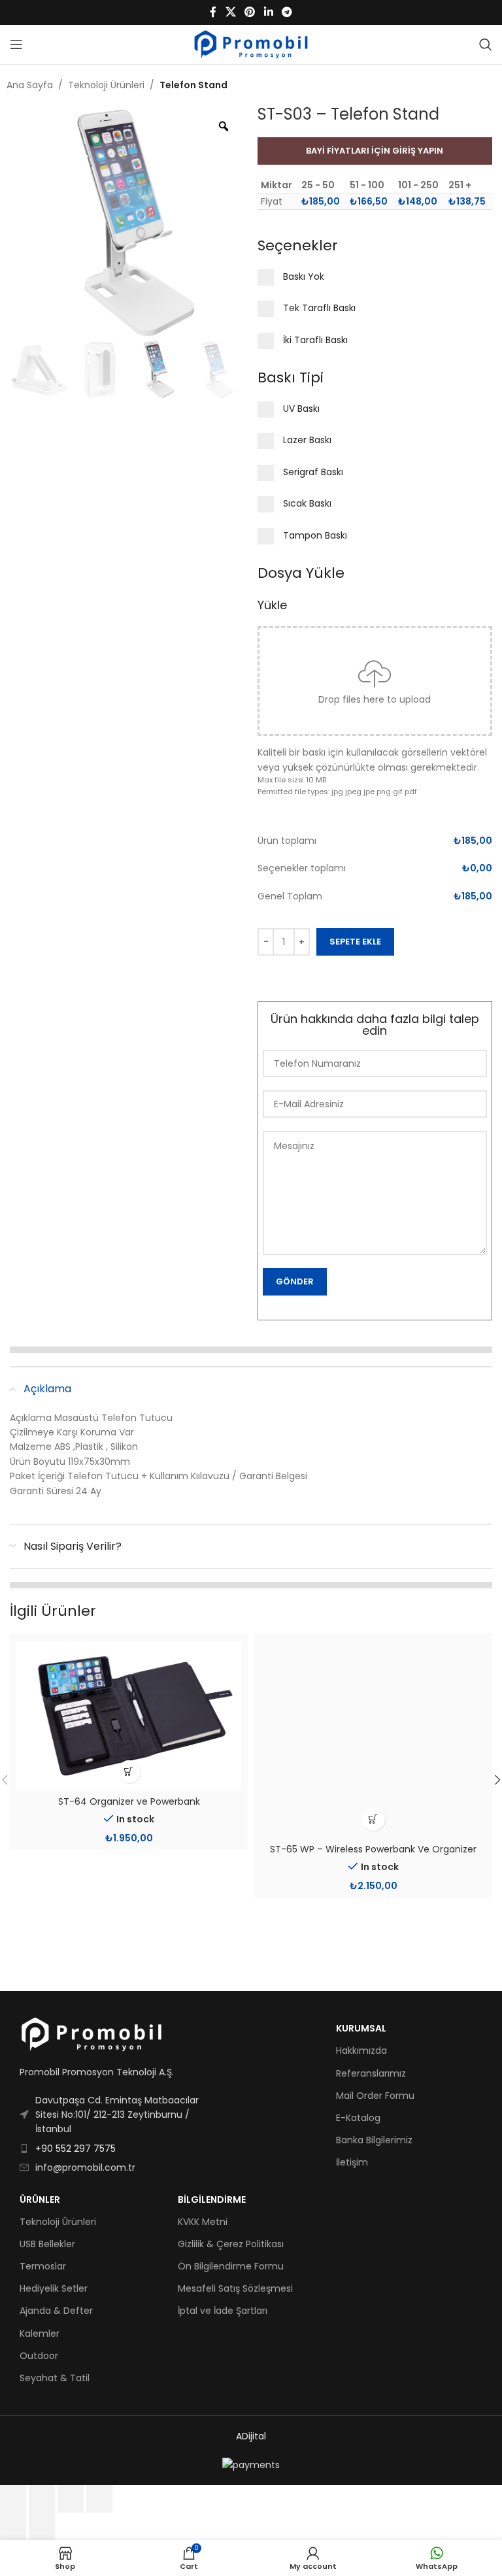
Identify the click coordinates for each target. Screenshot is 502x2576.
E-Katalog (358, 2118)
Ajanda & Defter (56, 2311)
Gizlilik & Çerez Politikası (231, 2244)
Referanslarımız (371, 2073)
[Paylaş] (71, 2499)
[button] (129, 1772)
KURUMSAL (361, 2028)
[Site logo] (251, 44)
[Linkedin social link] (268, 12)
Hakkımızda (361, 2050)
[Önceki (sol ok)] (13, 2526)
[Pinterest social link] (250, 12)
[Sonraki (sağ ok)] (42, 2526)
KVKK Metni (203, 2222)
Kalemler (40, 2333)
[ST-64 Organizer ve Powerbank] (129, 1715)
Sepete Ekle (355, 942)
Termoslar (43, 2266)
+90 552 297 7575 (75, 2149)
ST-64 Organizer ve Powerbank (129, 1801)
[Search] (486, 44)
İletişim (352, 2162)
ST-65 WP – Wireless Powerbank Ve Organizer (373, 1849)
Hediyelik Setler (54, 2288)
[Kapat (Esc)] (99, 2499)
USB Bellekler (47, 2244)
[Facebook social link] (213, 12)
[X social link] (230, 12)
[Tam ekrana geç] (42, 2499)
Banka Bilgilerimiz (374, 2140)
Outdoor (39, 2356)
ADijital (251, 2436)
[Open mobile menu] (16, 44)
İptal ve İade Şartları (223, 2311)
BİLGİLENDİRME (212, 2200)
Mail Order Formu (375, 2096)
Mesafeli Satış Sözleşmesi (235, 2288)
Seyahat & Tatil (55, 2378)
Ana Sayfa (30, 85)
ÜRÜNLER (40, 2200)
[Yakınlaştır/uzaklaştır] (13, 2499)
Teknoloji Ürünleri (106, 85)
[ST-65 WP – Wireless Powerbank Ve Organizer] (373, 1739)
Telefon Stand (193, 85)
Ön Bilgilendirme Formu (231, 2266)
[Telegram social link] (287, 12)
